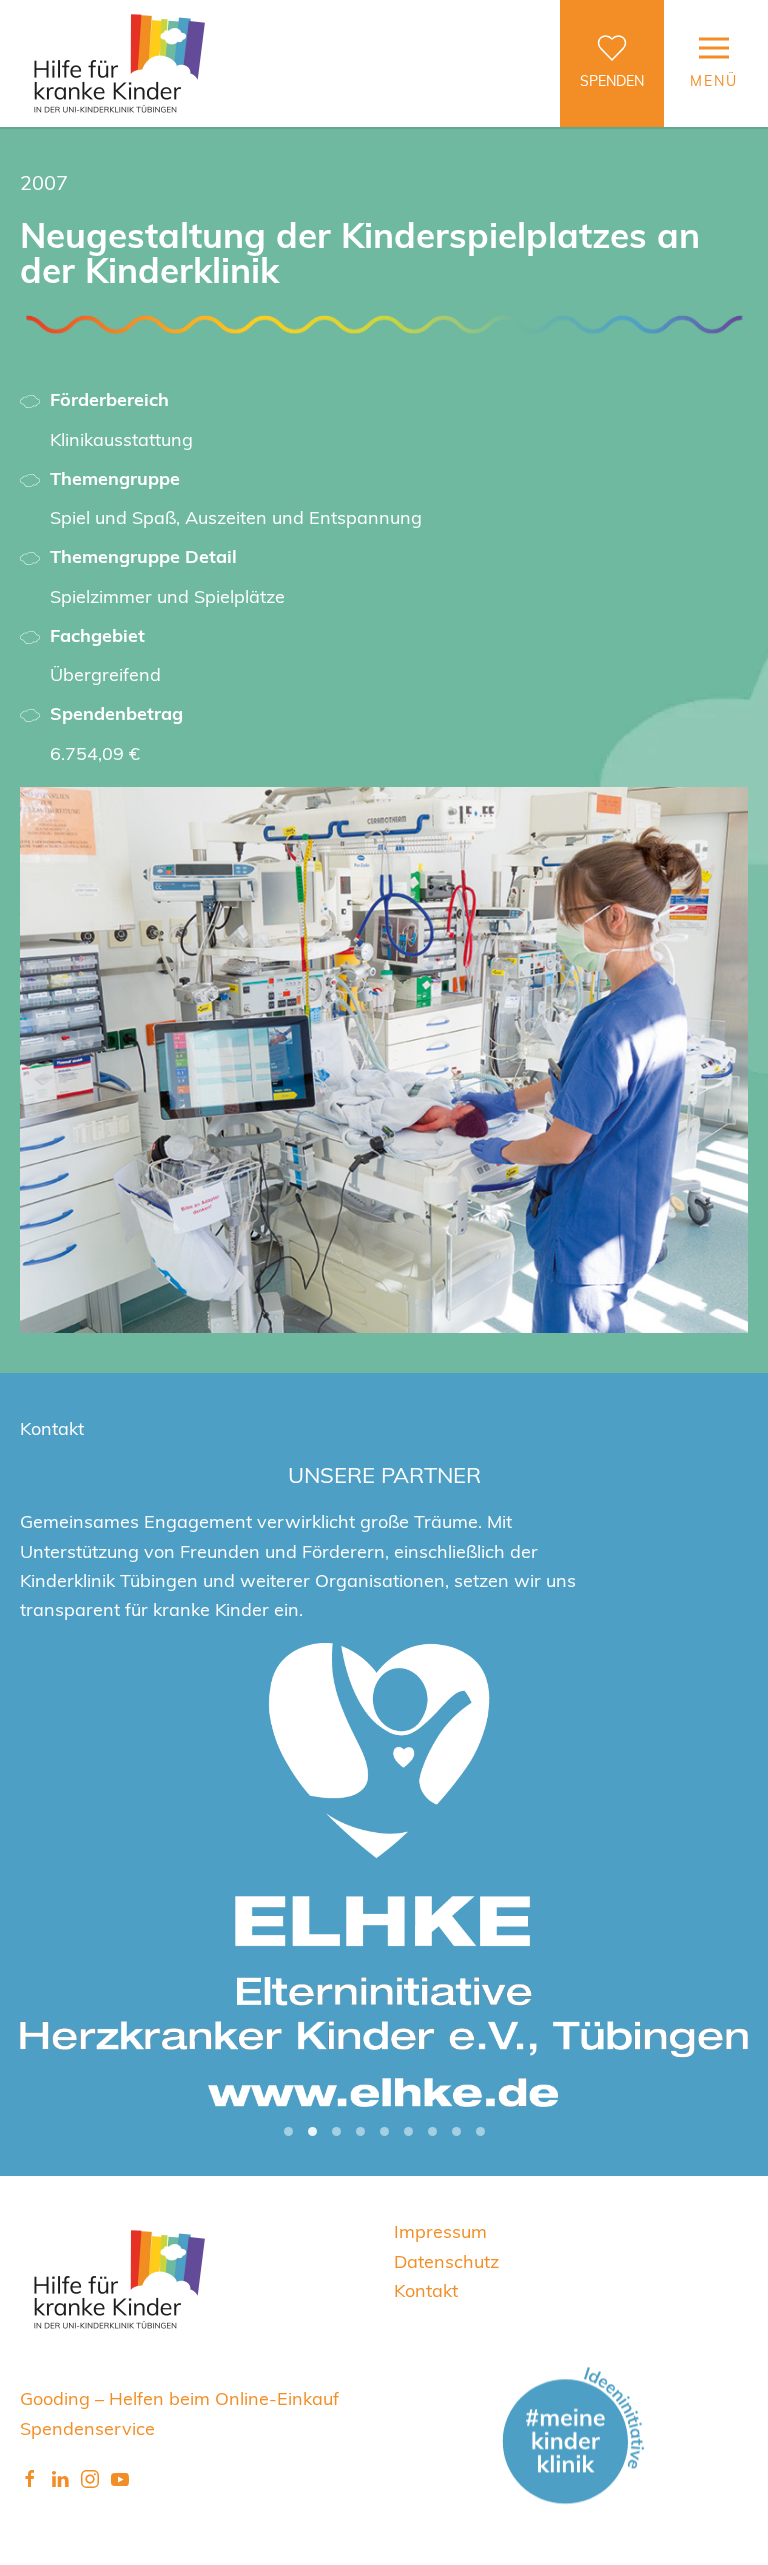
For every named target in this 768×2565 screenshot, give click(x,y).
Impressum (440, 2230)
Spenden (612, 80)
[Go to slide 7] (432, 2131)
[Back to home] (120, 63)
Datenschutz (446, 2260)
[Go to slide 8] (456, 2131)
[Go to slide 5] (384, 2131)
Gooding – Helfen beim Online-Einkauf (179, 2397)
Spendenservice (87, 2427)
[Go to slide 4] (360, 2131)
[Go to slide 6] (408, 2131)
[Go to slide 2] (312, 2131)
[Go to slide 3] (336, 2131)
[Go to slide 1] (288, 2131)
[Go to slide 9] (480, 2131)
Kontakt (426, 2289)
